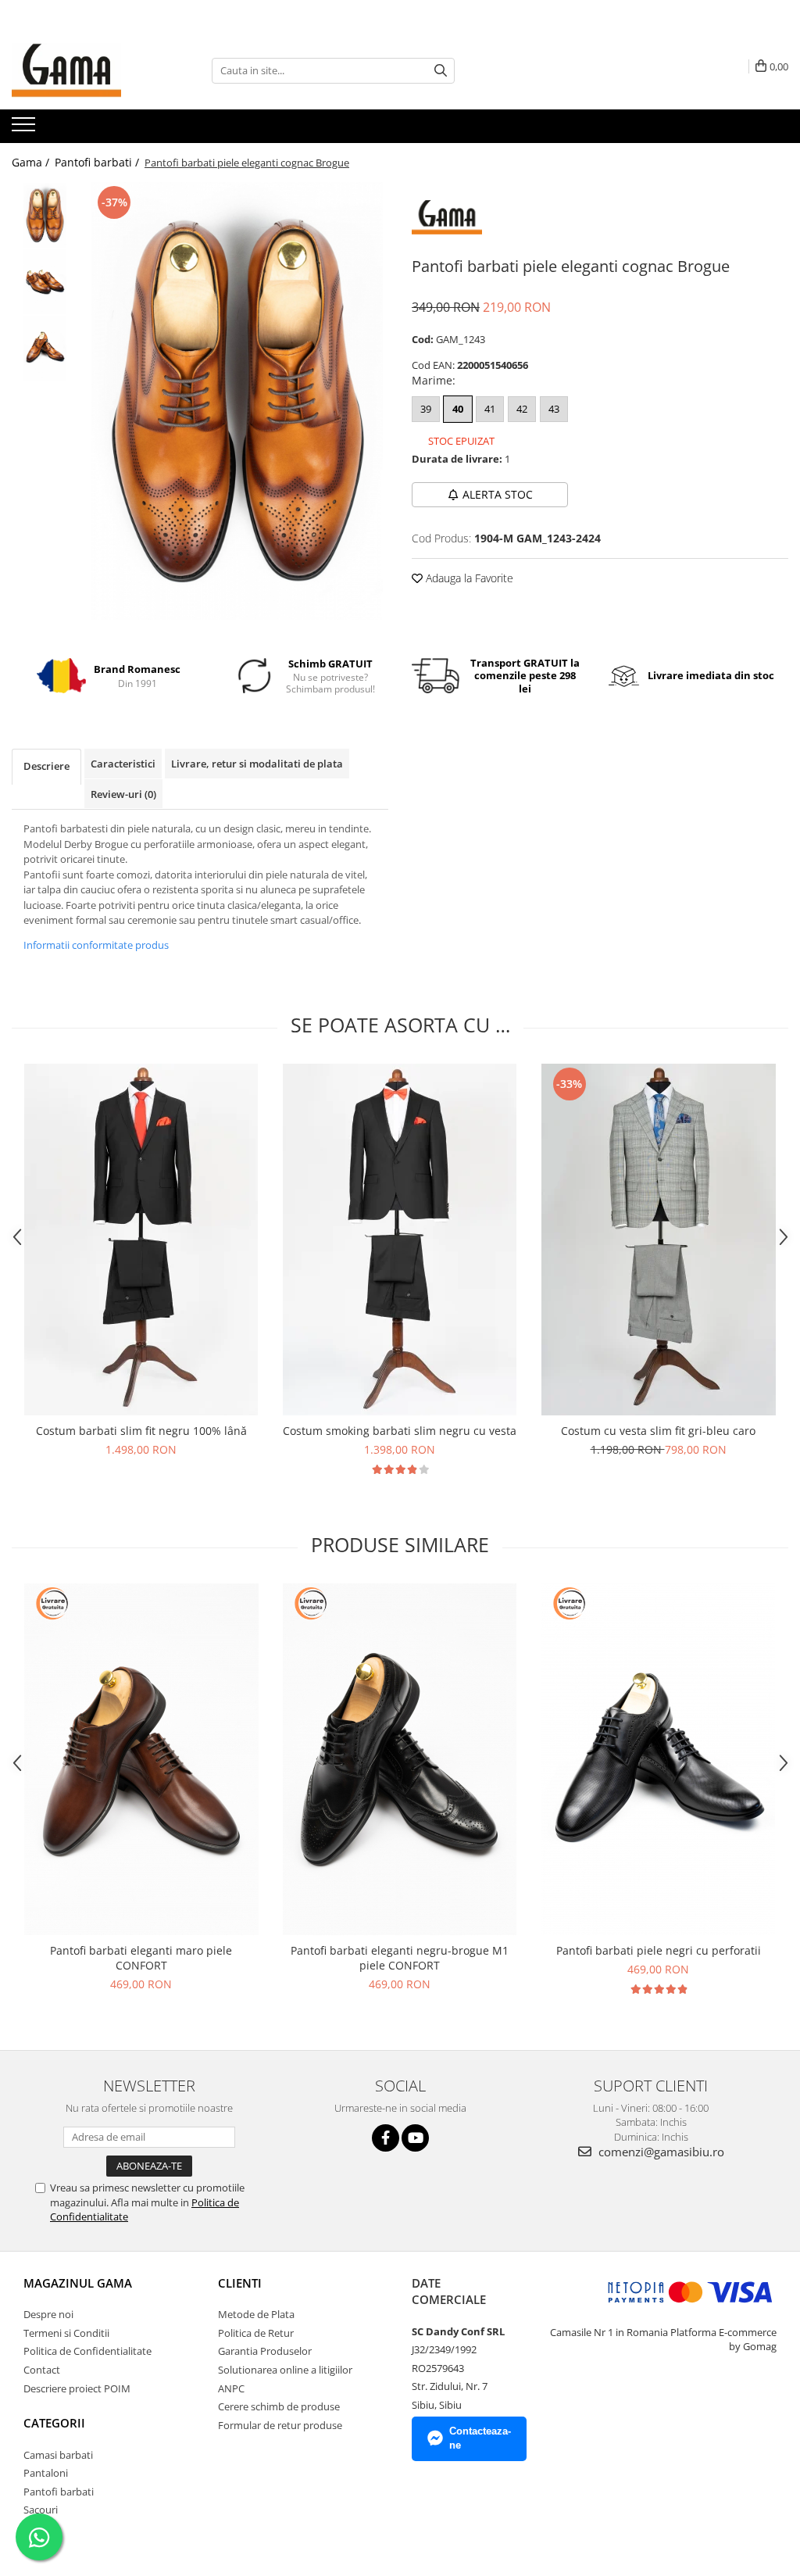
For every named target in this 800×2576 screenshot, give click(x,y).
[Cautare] (441, 71)
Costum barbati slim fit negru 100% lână (141, 1431)
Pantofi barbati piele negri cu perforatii (659, 1950)
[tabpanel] (237, 401)
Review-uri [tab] (123, 794)
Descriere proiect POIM (77, 2388)
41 (490, 409)
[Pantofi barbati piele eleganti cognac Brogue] (237, 401)
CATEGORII (54, 2423)
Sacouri (41, 2510)
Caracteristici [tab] (123, 764)
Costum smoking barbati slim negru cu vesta (400, 1431)
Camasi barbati (58, 2455)
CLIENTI (240, 2283)
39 (426, 409)
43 (554, 409)
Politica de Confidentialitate (87, 2351)
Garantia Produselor (265, 2351)
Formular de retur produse (280, 2425)
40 (458, 409)
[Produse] (25, 129)
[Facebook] (386, 2138)
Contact (42, 2370)
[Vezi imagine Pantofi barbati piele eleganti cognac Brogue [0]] (45, 215)
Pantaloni (46, 2473)
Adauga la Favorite (468, 578)
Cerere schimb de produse (279, 2406)
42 (522, 409)
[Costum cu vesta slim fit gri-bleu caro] (659, 1240)
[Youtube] (415, 2138)
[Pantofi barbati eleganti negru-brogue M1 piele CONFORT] (400, 1759)
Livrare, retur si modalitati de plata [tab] (257, 764)
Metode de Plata (256, 2314)
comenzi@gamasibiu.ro (660, 2152)
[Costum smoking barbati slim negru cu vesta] (400, 1240)
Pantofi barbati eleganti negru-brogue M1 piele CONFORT (400, 1958)
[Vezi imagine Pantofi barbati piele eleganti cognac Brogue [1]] (45, 282)
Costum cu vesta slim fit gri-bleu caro (658, 1431)
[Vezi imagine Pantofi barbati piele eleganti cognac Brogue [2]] (45, 348)
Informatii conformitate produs (96, 945)
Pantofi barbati (59, 2492)
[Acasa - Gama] (90, 70)
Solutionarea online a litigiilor (285, 2370)
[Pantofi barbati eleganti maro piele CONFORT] (141, 1759)
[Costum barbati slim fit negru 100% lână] (141, 1240)
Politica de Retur (256, 2333)
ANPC (231, 2388)
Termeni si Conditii (66, 2333)
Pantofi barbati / (98, 162)
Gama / (32, 162)
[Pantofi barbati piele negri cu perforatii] (659, 1759)
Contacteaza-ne (480, 2438)
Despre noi (48, 2314)
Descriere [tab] (46, 766)
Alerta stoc (498, 494)
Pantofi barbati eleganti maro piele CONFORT (141, 1958)
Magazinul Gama (78, 2283)
